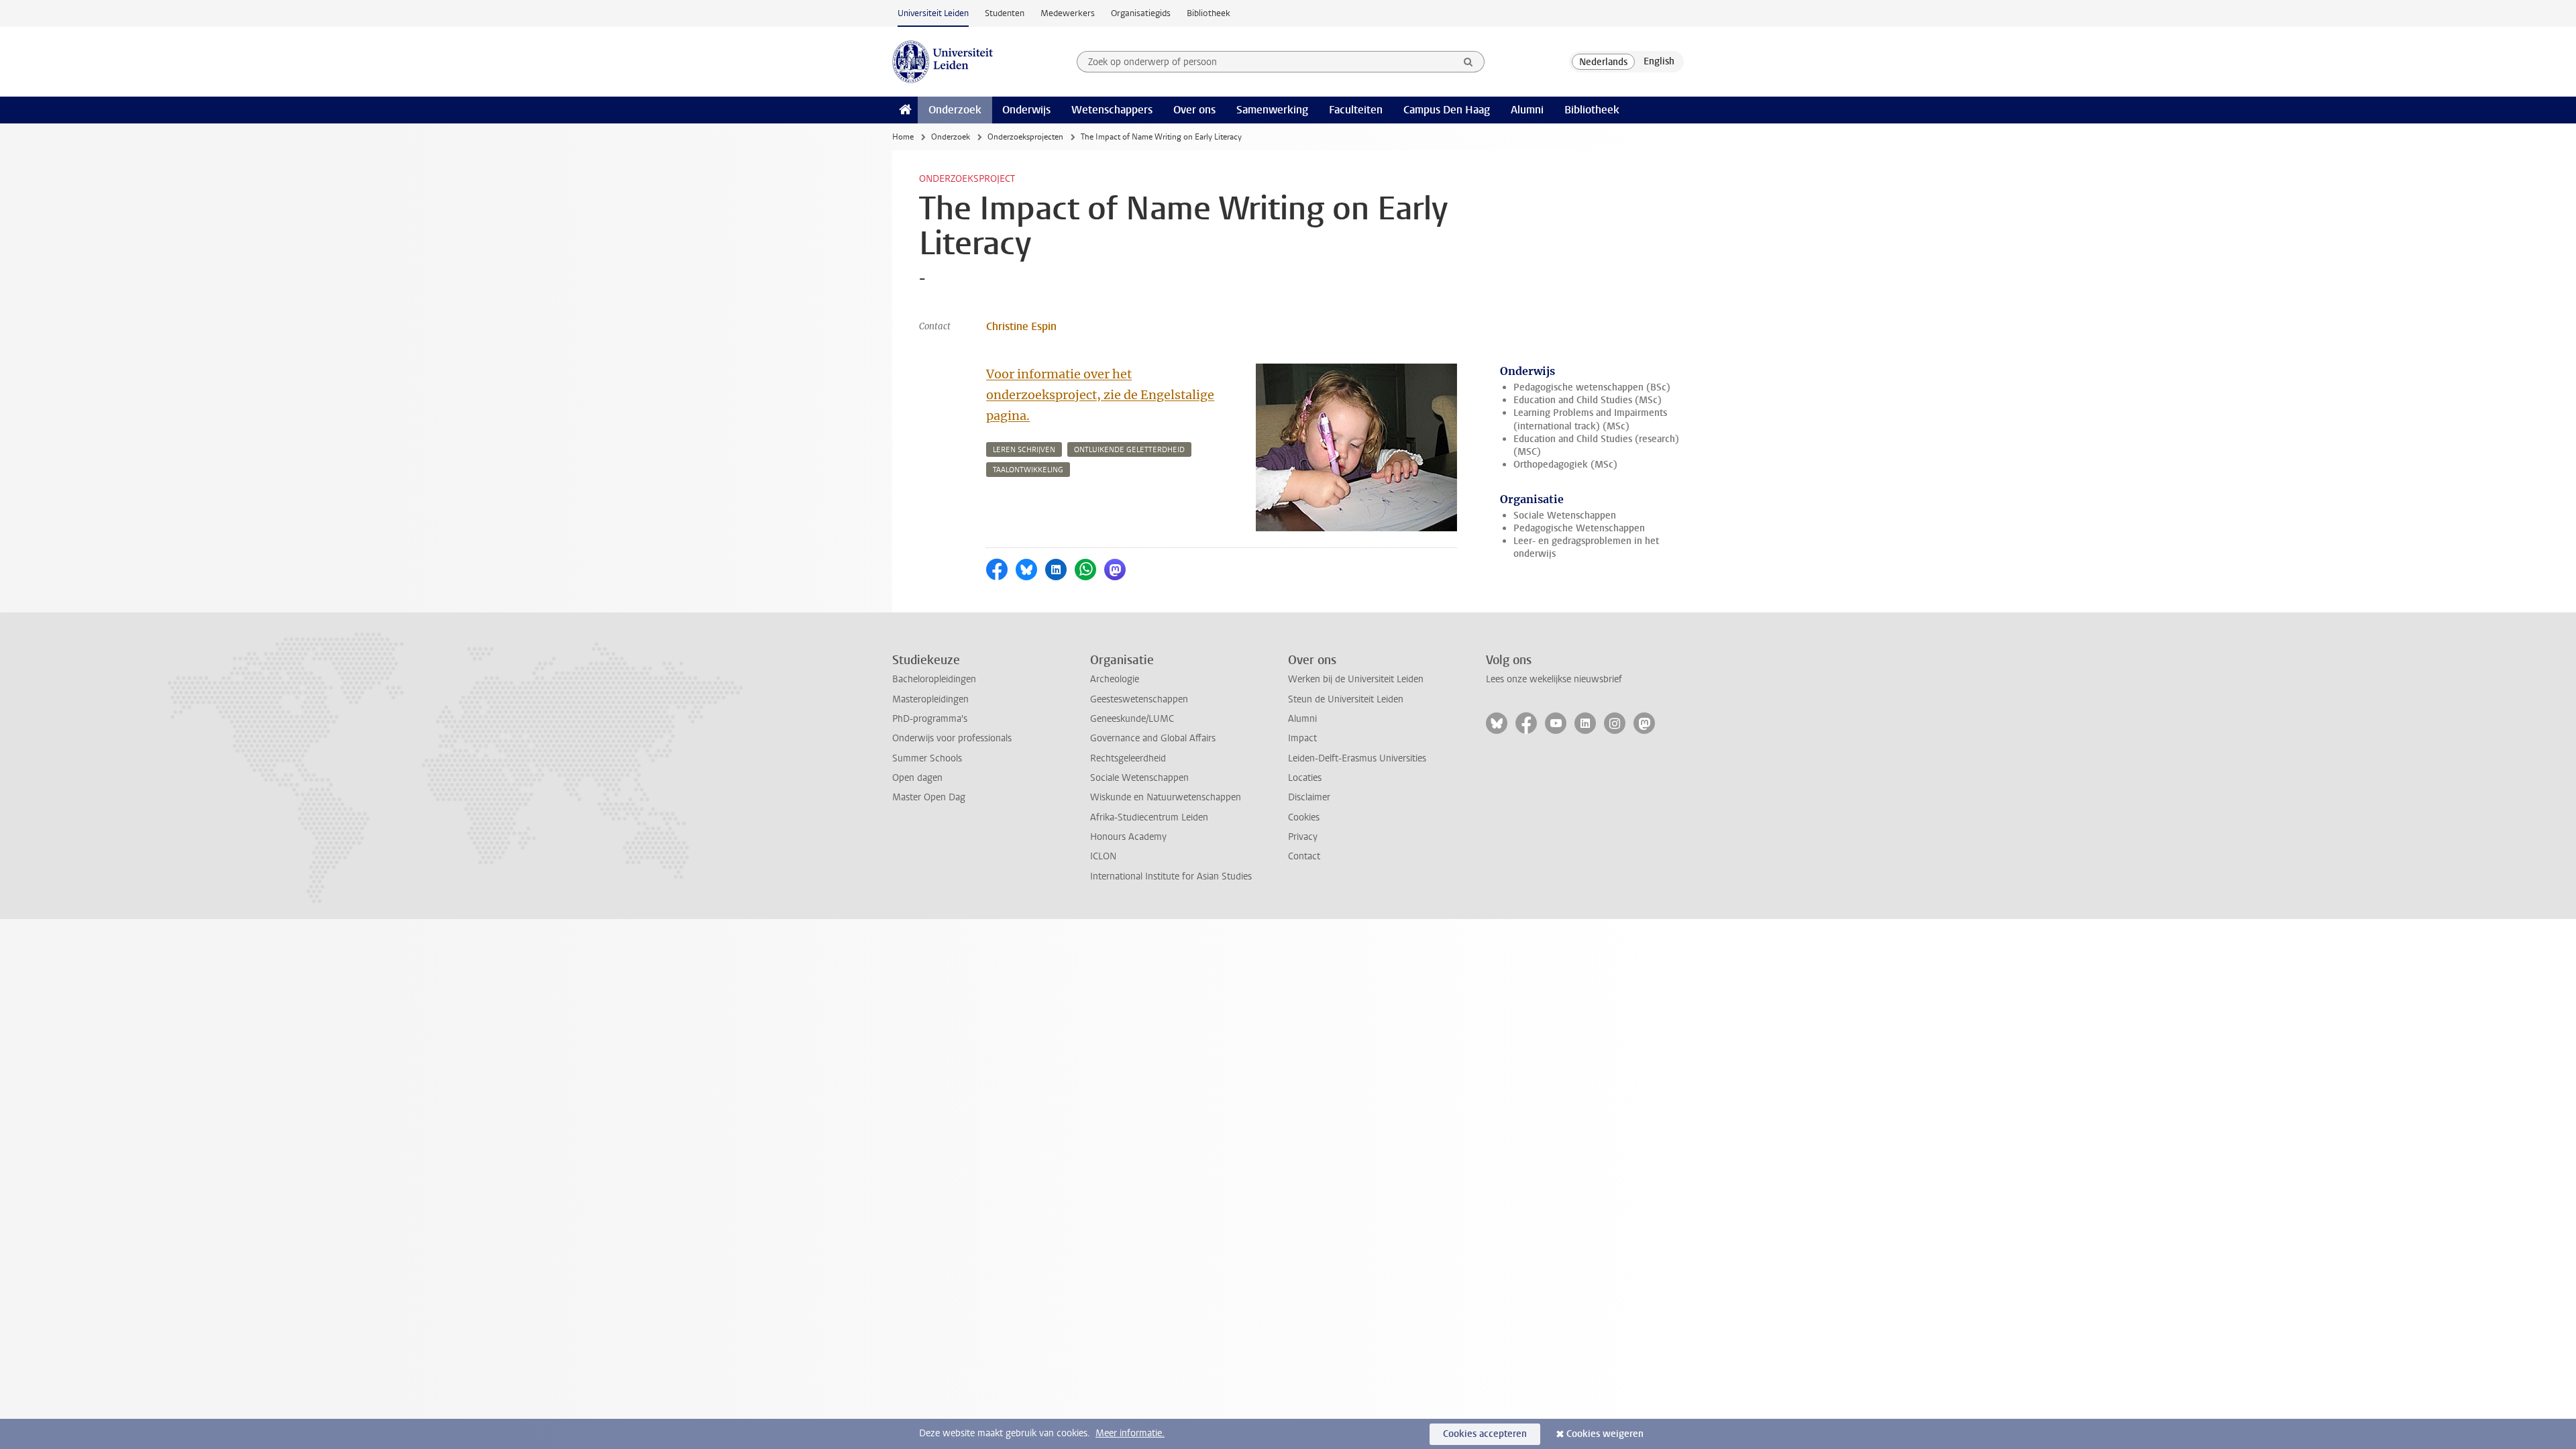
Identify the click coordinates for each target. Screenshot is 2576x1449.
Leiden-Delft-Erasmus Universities (1357, 758)
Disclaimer (1309, 797)
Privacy (1303, 837)
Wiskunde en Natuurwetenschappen (1166, 797)
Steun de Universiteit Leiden (1346, 699)
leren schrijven (1024, 450)
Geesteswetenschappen (1139, 699)
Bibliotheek (1209, 13)
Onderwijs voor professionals (952, 738)
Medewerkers (1068, 13)
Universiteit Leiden (933, 13)
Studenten (1005, 13)
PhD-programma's (930, 719)
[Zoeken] (1468, 62)
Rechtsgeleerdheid (1128, 758)
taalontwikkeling (1028, 470)
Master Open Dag (929, 797)
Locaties (1305, 778)
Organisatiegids (1141, 13)
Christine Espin (1021, 326)
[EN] (1659, 62)
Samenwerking (1272, 110)
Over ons (1194, 110)
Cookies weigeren (1605, 1434)
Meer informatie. (1130, 1433)
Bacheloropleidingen (934, 679)
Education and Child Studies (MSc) (1588, 400)
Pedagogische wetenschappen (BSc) (1592, 387)
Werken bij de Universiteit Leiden (1356, 679)
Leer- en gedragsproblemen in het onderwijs (1586, 547)
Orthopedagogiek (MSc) (1565, 465)
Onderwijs (1026, 110)
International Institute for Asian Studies (1171, 876)
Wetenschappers (1112, 110)
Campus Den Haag (1447, 110)
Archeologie (1115, 679)
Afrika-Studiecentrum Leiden (1149, 817)
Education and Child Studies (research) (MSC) (1596, 445)
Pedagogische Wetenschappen (1579, 528)
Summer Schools (927, 758)
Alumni (1527, 110)
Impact (1302, 738)
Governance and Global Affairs (1153, 738)
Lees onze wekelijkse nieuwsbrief (1554, 679)
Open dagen (917, 778)
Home (903, 137)
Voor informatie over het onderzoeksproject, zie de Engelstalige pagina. (1100, 395)
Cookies (1304, 817)
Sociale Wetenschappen (1565, 516)
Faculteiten (1356, 110)
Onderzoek (955, 110)
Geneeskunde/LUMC (1132, 719)
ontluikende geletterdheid (1129, 450)
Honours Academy (1128, 837)
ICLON (1103, 856)
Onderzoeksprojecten (1025, 137)
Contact (1304, 856)
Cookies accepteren (1485, 1434)
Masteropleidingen (930, 699)
